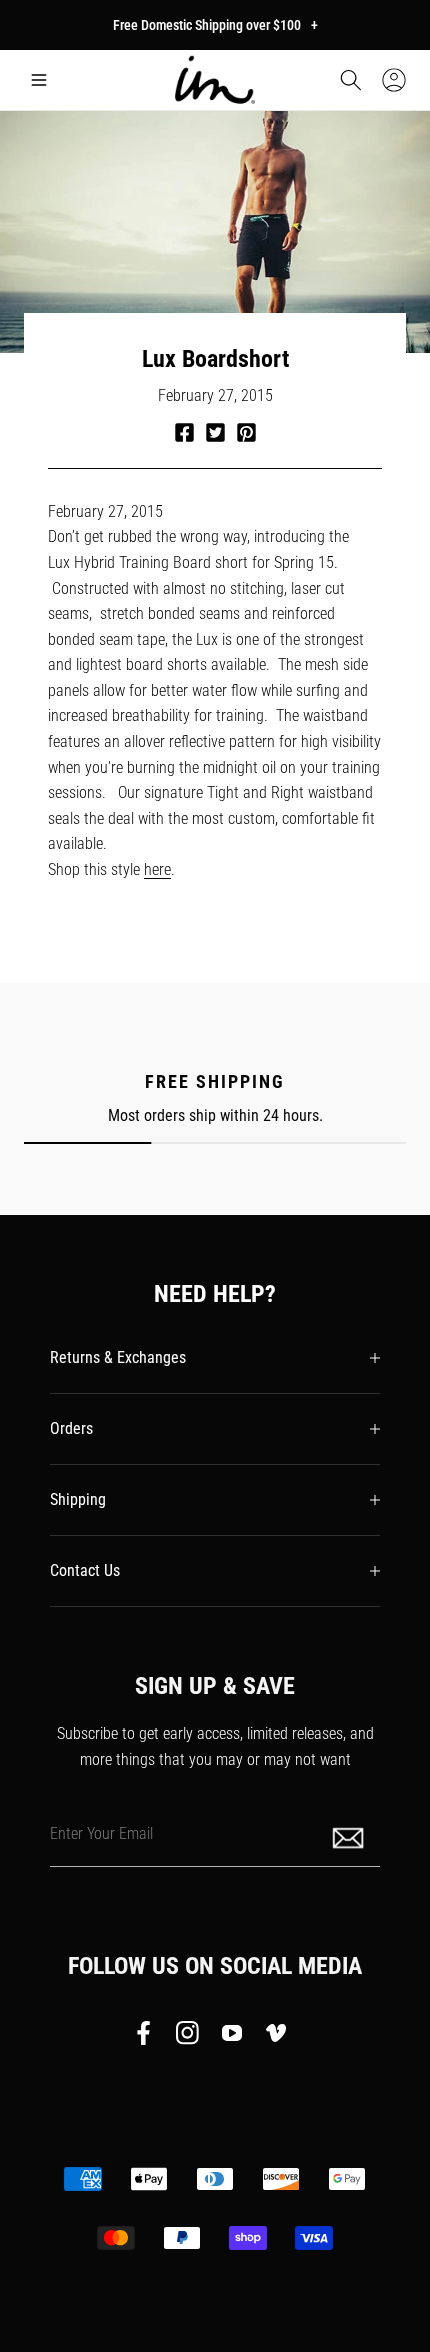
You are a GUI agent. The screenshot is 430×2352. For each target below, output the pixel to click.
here (157, 869)
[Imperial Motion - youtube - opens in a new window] (232, 2037)
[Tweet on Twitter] (215, 432)
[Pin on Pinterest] (246, 432)
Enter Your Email (101, 1833)
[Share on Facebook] (184, 432)
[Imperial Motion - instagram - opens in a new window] (188, 2037)
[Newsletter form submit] (350, 1836)
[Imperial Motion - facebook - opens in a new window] (149, 2037)
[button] (39, 80)
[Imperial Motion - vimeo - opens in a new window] (276, 2037)
